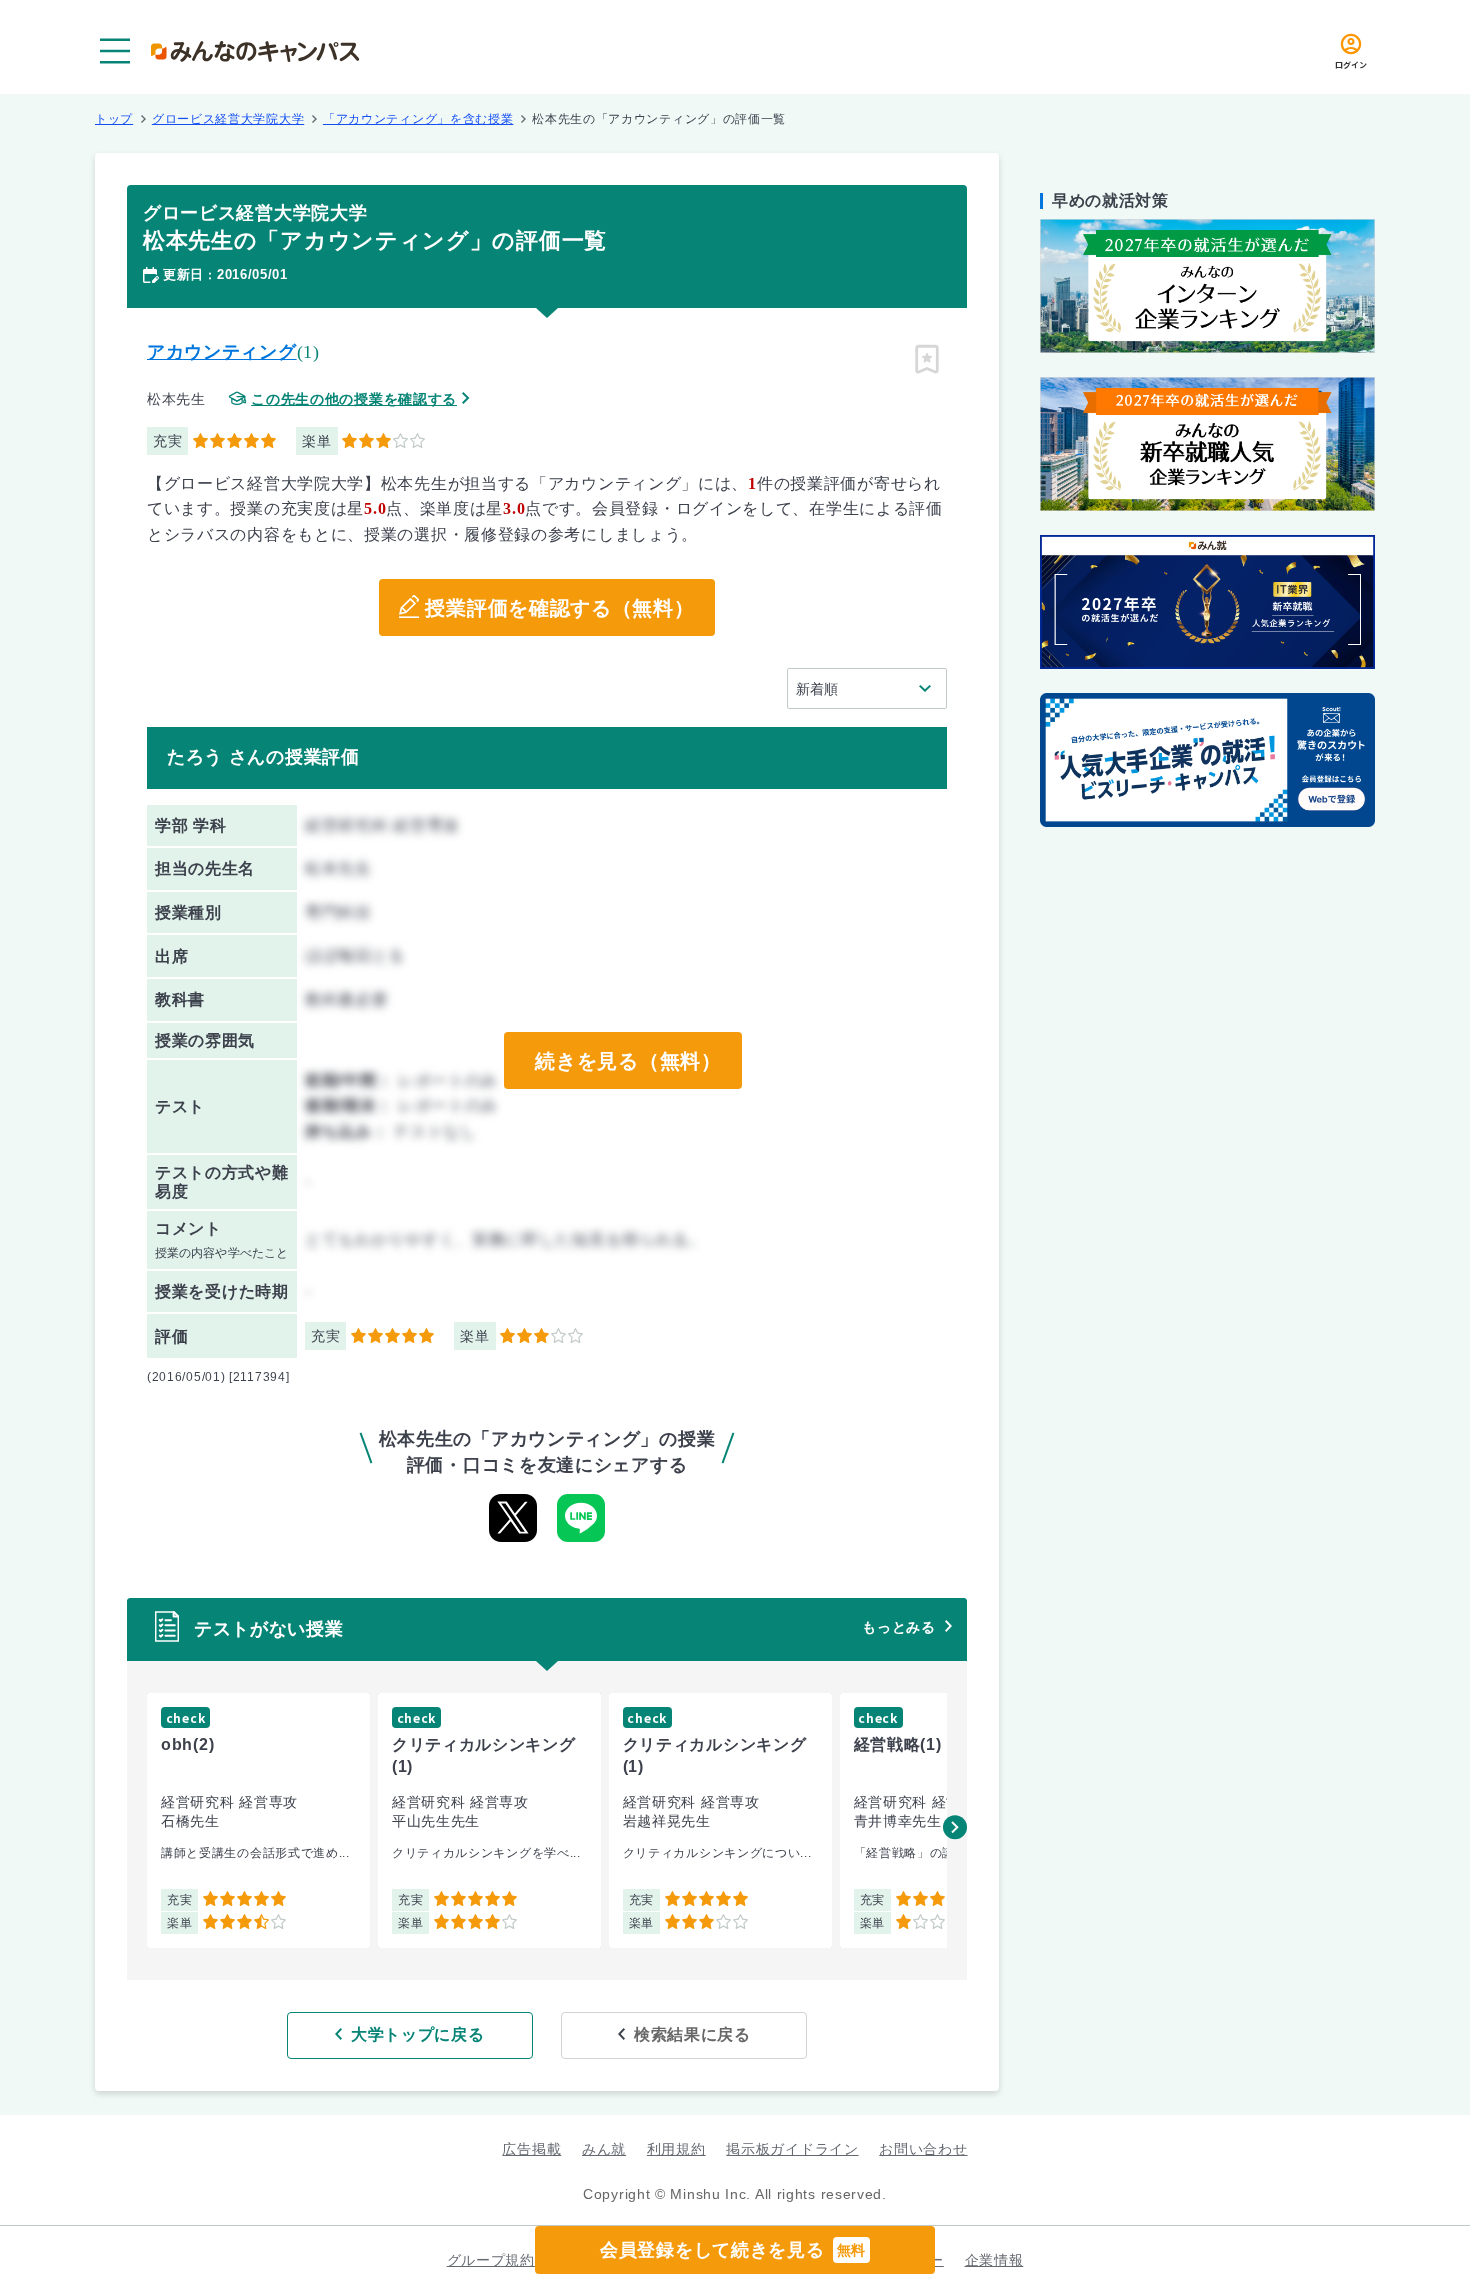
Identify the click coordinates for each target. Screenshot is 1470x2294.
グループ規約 (491, 2260)
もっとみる (899, 1627)
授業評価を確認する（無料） (559, 608)
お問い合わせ (923, 2149)
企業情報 (994, 2260)
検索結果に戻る (692, 2034)
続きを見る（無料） (628, 1061)
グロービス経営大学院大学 (228, 119)
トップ (114, 119)
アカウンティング (222, 352)
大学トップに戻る (418, 2034)
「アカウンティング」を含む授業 (418, 119)
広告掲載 (531, 2149)
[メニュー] (115, 51)
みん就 (604, 2149)
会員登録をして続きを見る (733, 2250)
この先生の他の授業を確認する (354, 399)
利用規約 (676, 2149)
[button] (955, 1827)
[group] (258, 1820)
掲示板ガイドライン (792, 2149)
